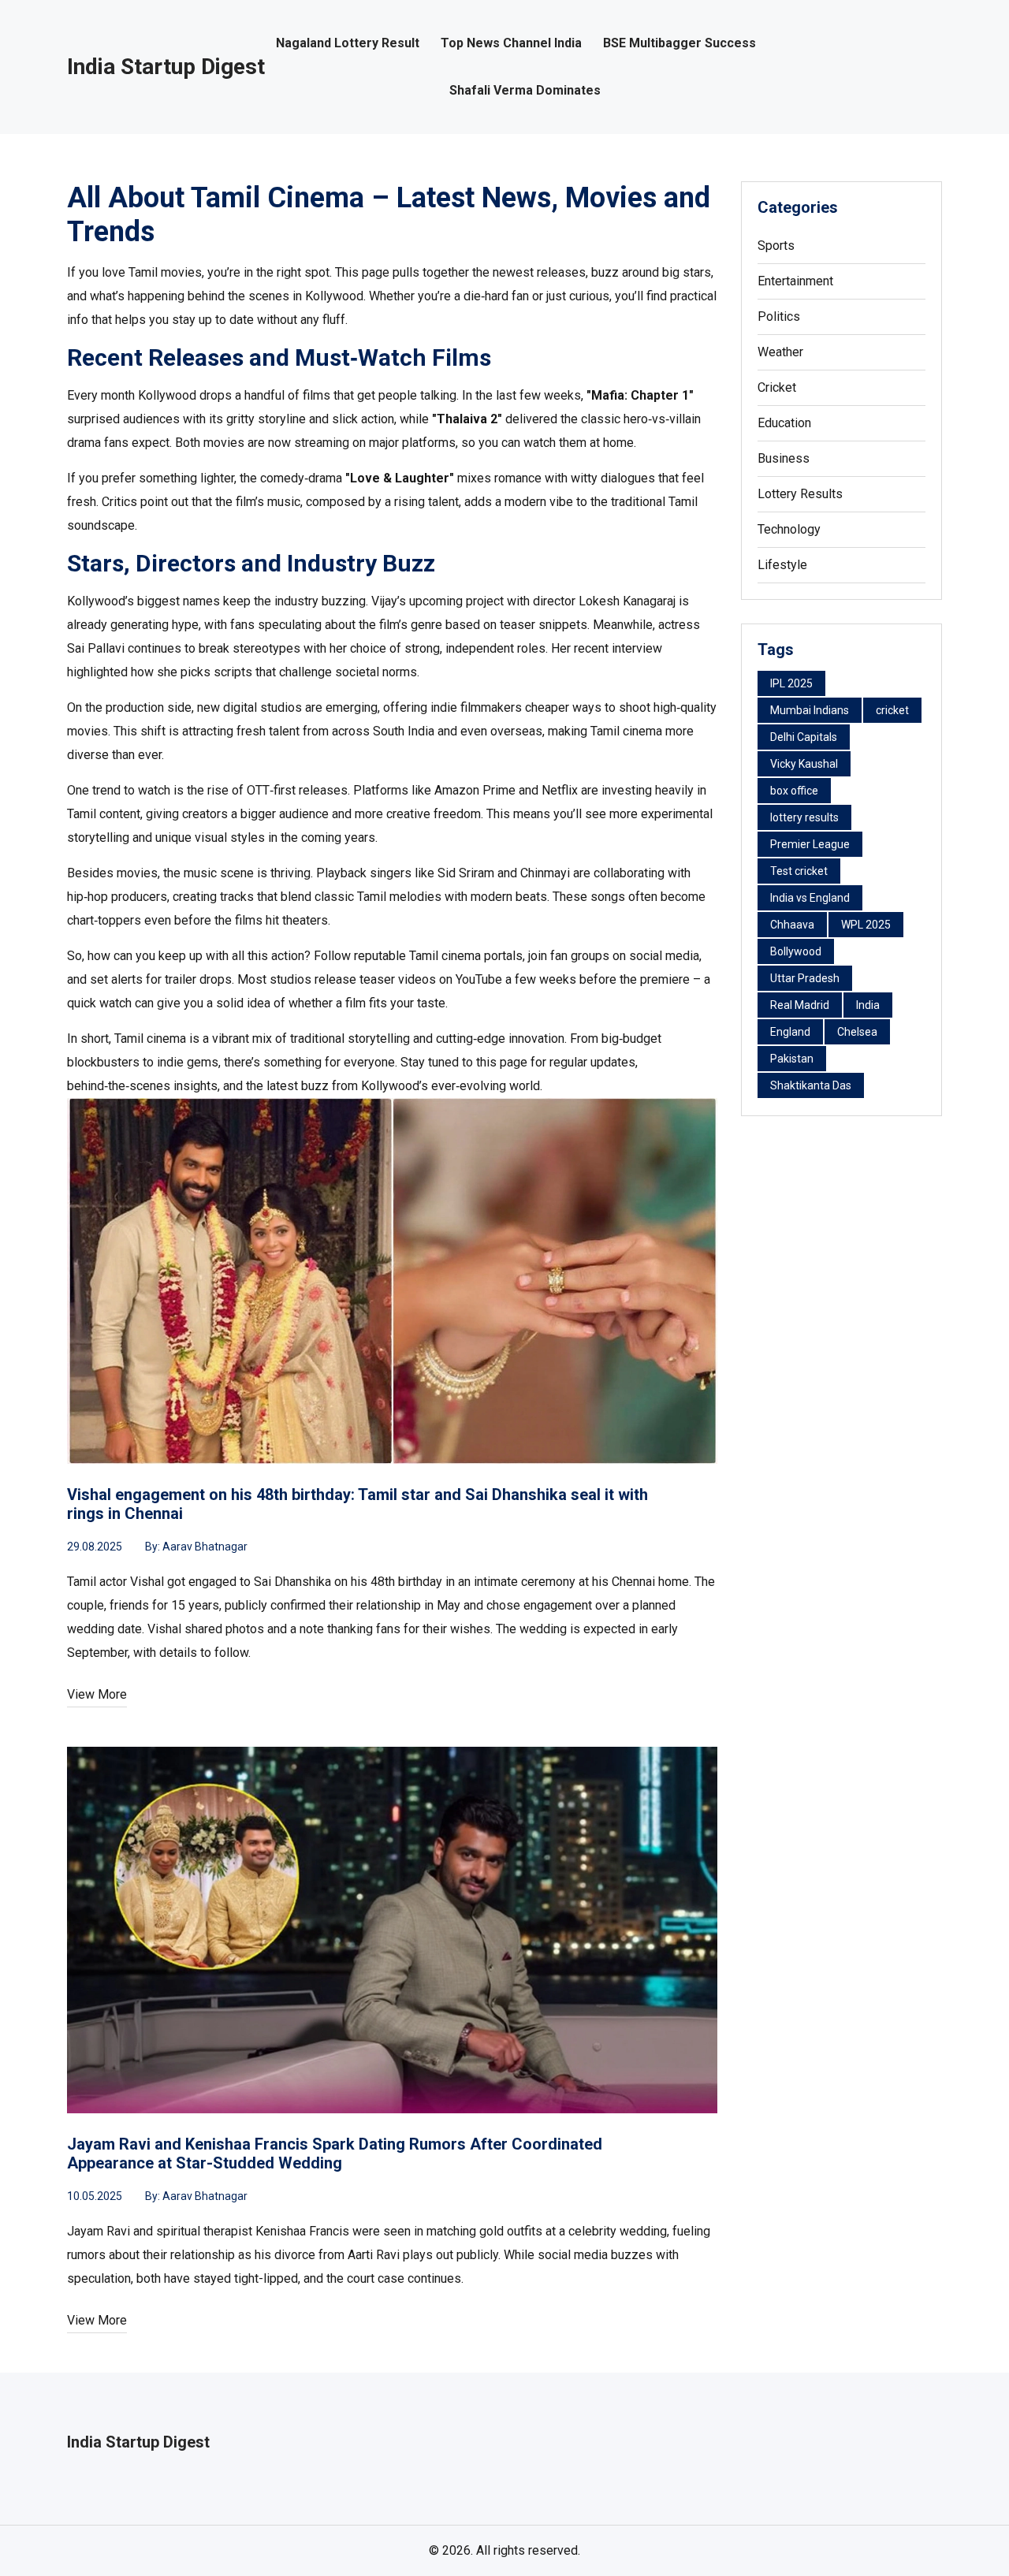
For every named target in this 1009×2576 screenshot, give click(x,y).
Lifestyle (782, 565)
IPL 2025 (791, 683)
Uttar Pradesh (805, 978)
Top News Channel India (511, 43)
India (868, 1005)
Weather (780, 352)
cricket (892, 710)
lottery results (804, 817)
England (790, 1032)
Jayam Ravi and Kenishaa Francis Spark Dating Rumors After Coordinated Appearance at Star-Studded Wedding (335, 2153)
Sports (776, 246)
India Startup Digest (166, 67)
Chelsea (857, 1032)
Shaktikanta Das (811, 1085)
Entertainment (795, 281)
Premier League (810, 844)
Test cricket (799, 871)
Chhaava (792, 925)
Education (784, 423)
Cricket (777, 387)
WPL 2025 (866, 925)
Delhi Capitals (804, 737)
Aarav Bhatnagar (205, 1547)
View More (97, 1694)
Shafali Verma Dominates (525, 91)
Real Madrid (800, 1005)
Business (784, 458)
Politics (779, 316)
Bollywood (796, 951)
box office (794, 791)
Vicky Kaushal (804, 764)
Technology (789, 529)
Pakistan (792, 1059)
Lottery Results (800, 494)
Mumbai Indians (810, 710)
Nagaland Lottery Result (348, 43)
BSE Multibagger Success (679, 43)
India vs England (810, 898)
